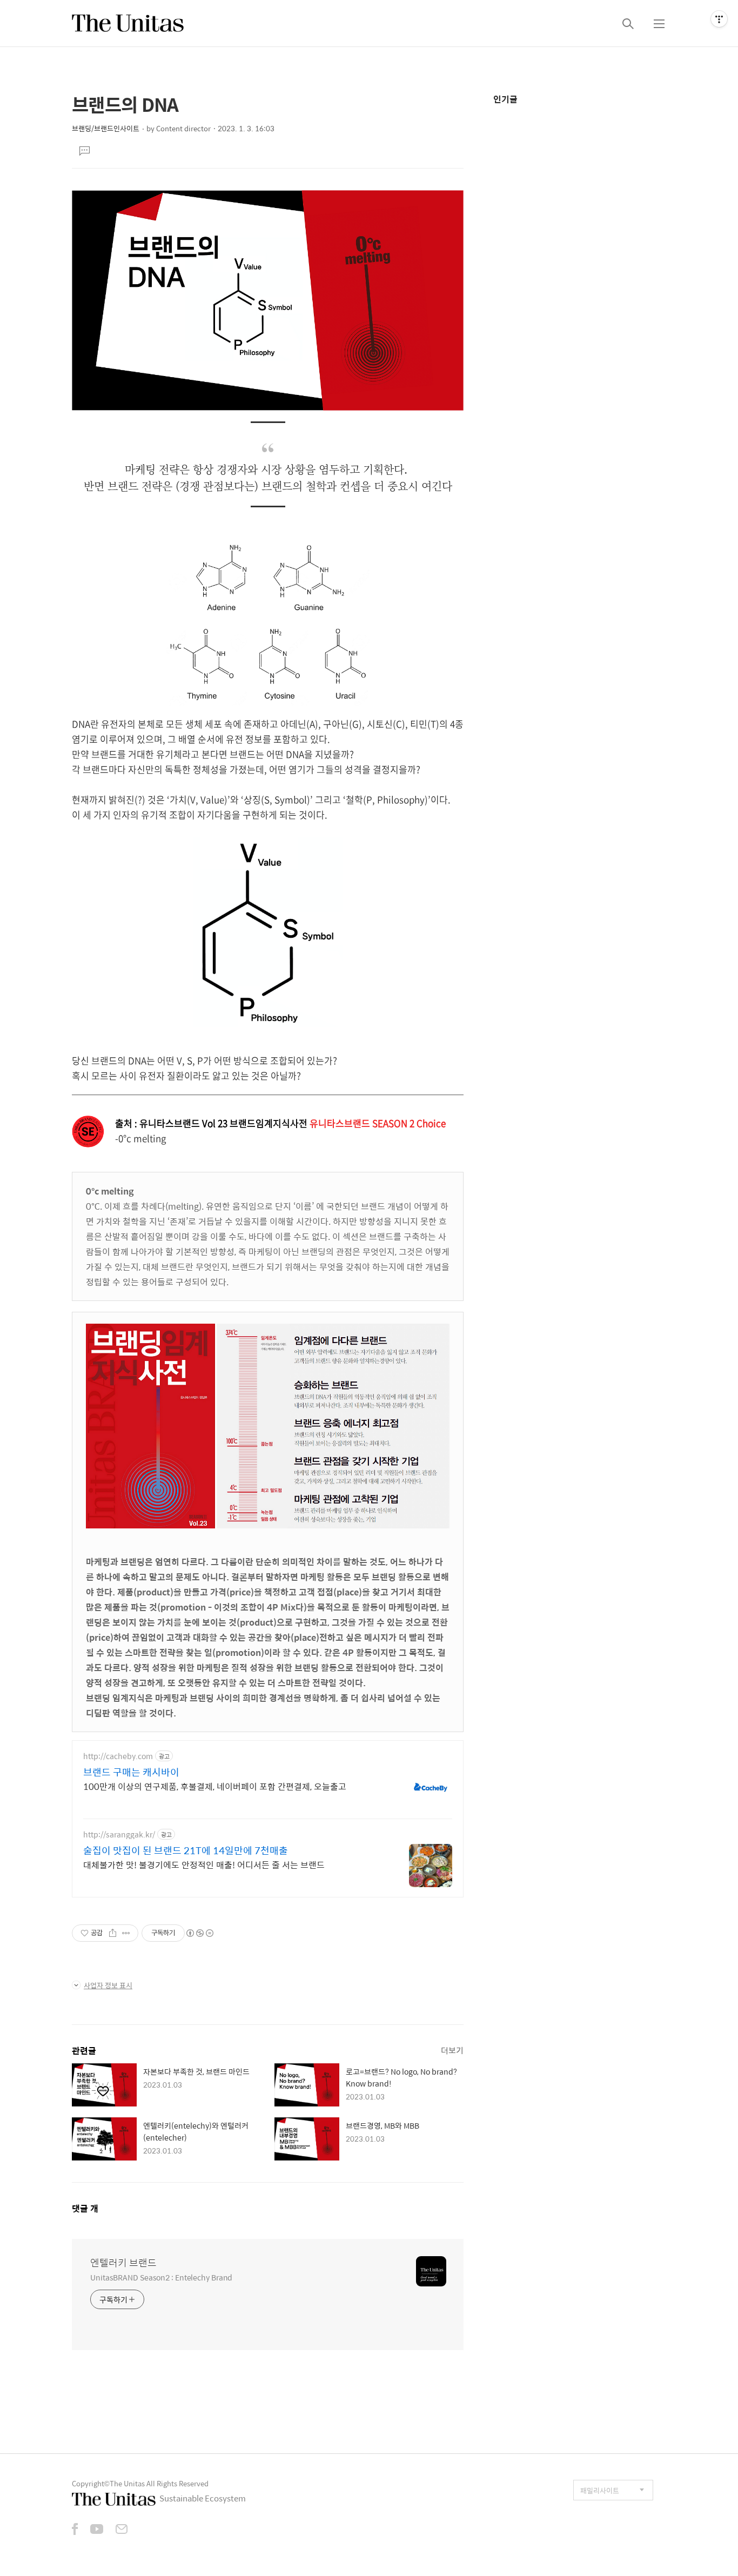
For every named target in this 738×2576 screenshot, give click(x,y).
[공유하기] (113, 1933)
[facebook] (75, 2530)
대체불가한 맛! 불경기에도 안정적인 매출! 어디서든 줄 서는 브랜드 (204, 1864)
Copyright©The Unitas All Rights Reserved (140, 2483)
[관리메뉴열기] (719, 19)
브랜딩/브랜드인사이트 (106, 128)
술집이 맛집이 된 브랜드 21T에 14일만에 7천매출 (186, 1850)
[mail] (122, 2530)
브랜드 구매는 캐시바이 (131, 1772)
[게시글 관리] (126, 1933)
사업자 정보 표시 (108, 1985)
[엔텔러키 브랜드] (128, 23)
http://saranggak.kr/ (119, 1834)
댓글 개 (85, 2208)
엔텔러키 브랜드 (123, 2263)
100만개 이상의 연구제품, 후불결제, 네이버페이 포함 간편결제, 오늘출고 (215, 1786)
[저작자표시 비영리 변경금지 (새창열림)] (199, 1933)
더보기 (452, 2050)
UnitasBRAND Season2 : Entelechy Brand (161, 2277)
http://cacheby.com (118, 1756)
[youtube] (97, 2530)
